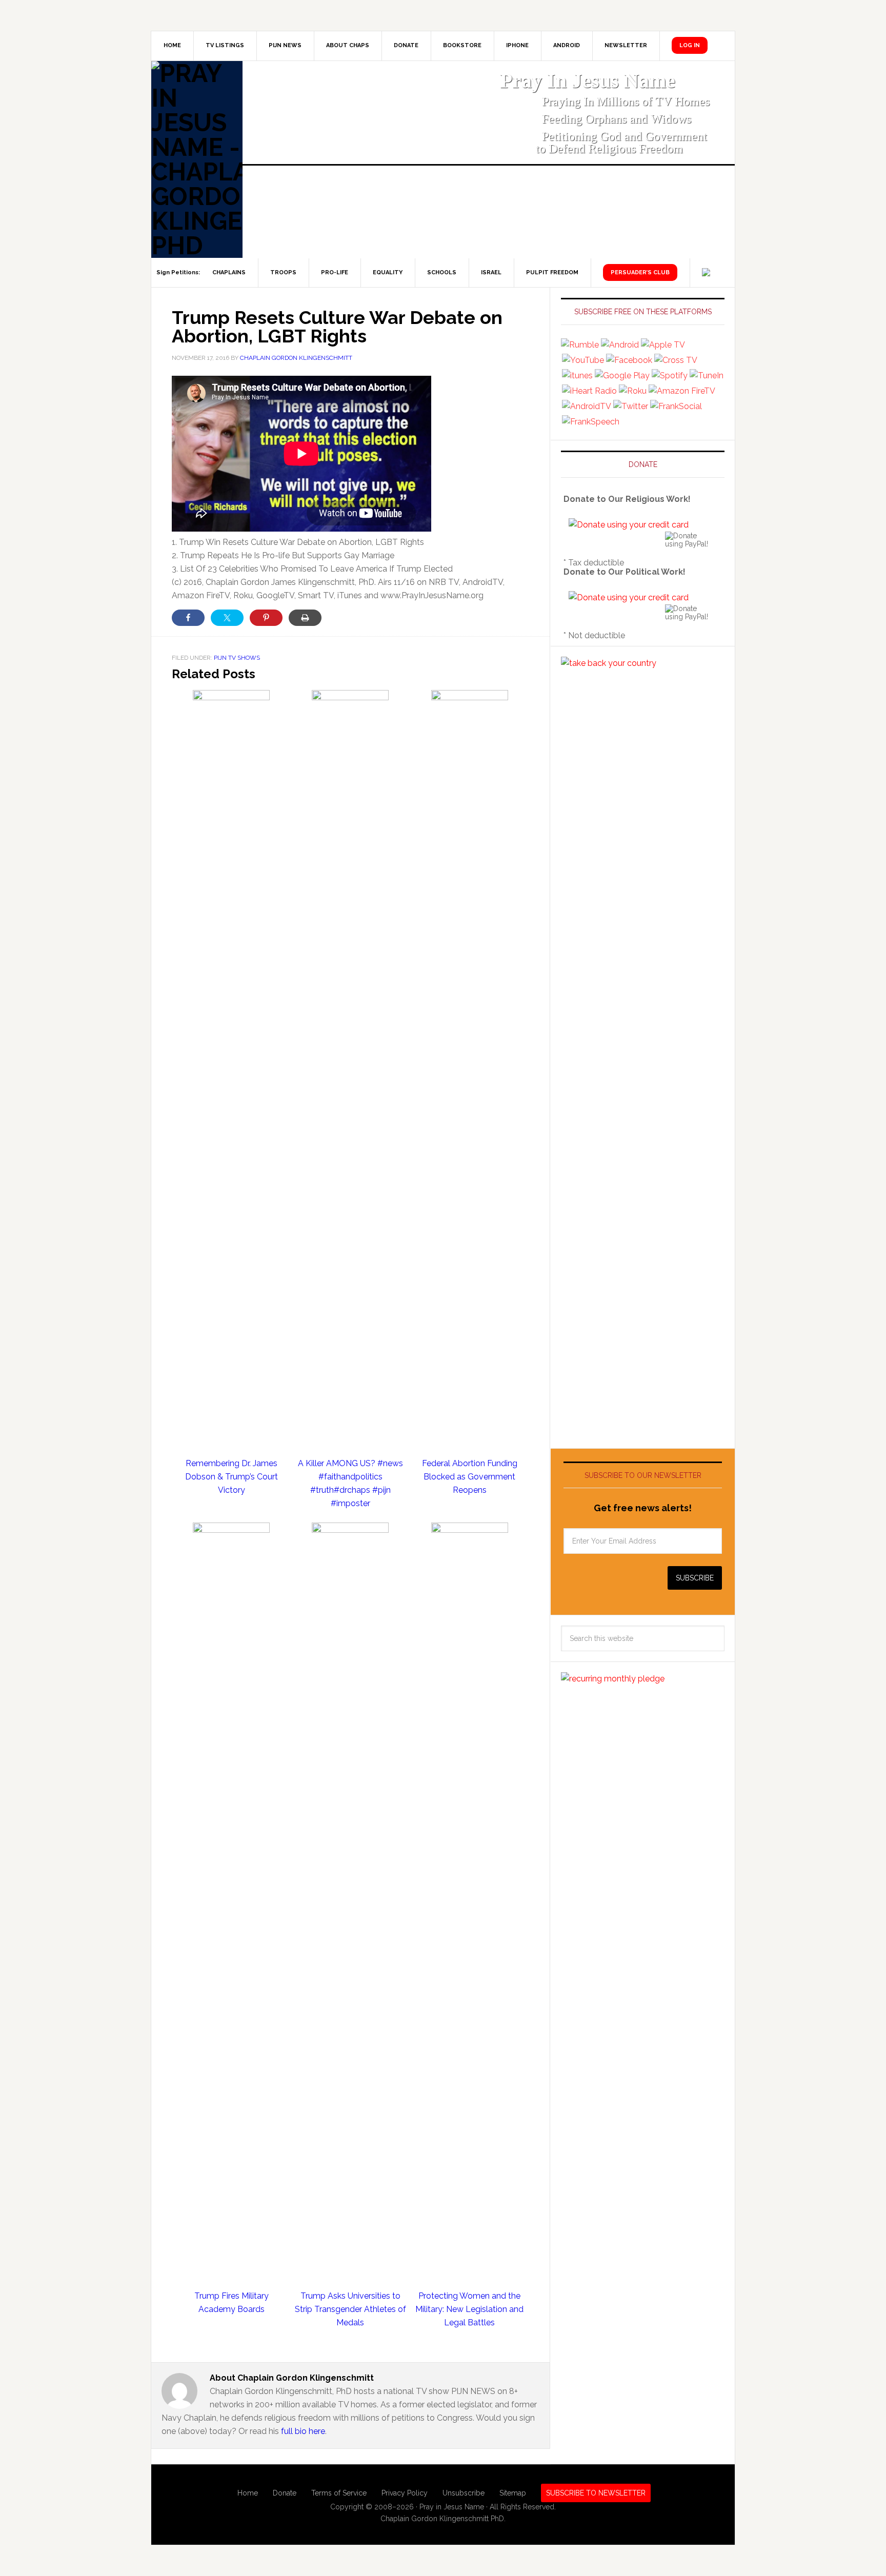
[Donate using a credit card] (629, 525)
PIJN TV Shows (237, 658)
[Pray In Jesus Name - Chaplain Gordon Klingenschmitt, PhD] (197, 159)
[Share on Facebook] (188, 618)
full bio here (303, 2431)
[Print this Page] (305, 618)
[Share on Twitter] (227, 618)
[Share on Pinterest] (266, 618)
